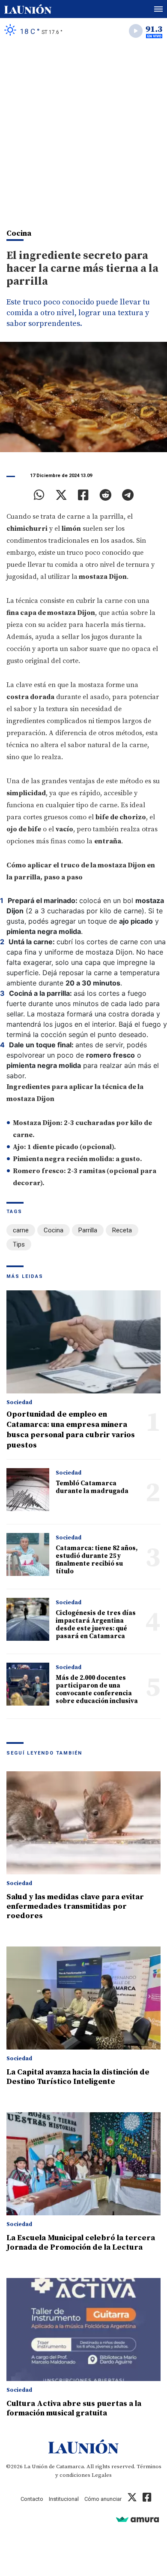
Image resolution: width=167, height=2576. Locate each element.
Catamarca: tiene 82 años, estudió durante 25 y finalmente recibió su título (97, 1560)
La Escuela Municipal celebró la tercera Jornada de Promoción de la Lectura (81, 2243)
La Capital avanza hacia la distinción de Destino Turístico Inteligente (78, 2077)
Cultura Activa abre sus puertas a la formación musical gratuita (74, 2408)
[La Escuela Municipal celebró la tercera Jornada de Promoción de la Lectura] (83, 2164)
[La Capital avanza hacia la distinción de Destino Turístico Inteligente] (83, 1998)
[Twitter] (61, 495)
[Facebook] (83, 495)
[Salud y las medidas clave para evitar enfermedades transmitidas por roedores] (83, 1823)
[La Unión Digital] (28, 9)
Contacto (32, 2499)
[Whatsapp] (39, 495)
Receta (122, 1230)
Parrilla (88, 1230)
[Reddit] (105, 495)
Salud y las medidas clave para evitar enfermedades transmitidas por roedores (75, 1906)
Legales (102, 2475)
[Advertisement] (83, 131)
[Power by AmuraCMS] (137, 2519)
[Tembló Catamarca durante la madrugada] (28, 1490)
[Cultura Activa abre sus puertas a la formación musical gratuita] (83, 2330)
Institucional (64, 2499)
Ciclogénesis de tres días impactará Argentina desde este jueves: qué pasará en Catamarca (96, 1625)
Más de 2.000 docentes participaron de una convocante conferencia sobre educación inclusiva (97, 1689)
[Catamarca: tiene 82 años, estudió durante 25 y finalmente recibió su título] (28, 1554)
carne (21, 1230)
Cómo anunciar (103, 2499)
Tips (19, 1244)
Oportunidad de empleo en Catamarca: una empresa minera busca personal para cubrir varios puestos (71, 1430)
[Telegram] (128, 495)
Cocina (54, 1230)
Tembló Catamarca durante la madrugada (92, 1487)
